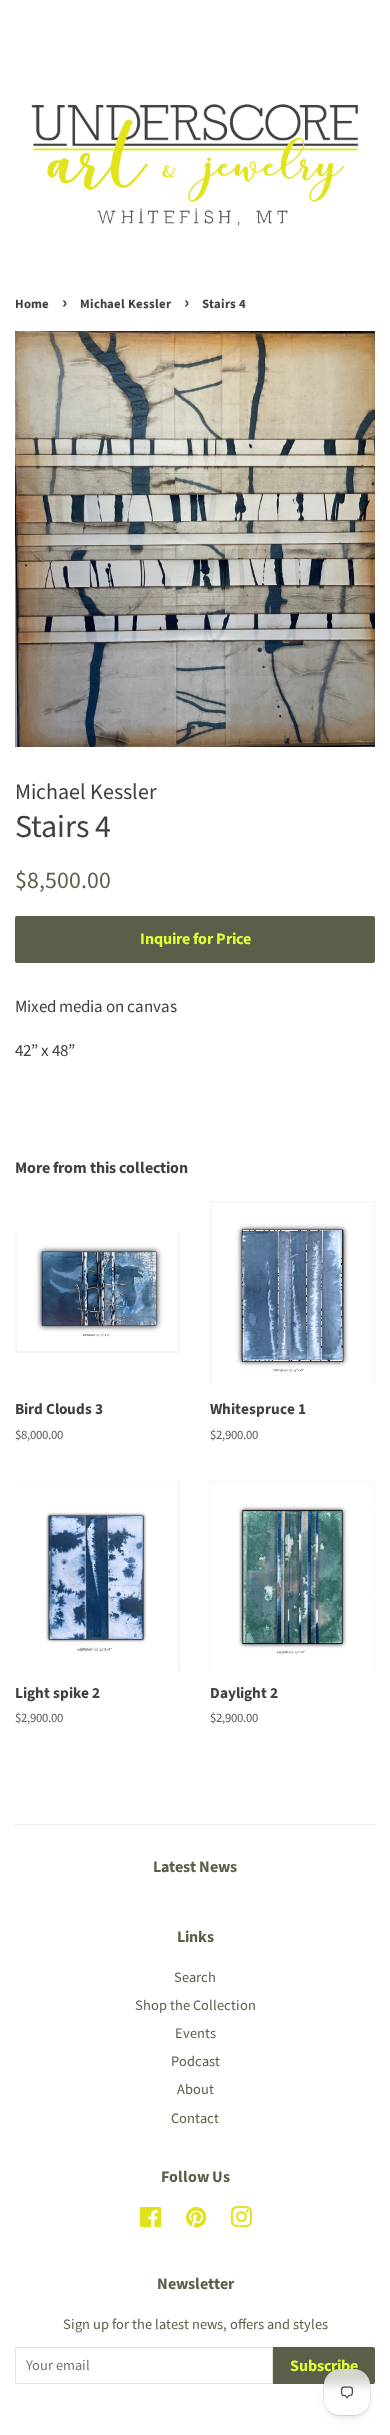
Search (195, 1977)
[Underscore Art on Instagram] (241, 2221)
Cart (359, 28)
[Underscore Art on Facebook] (150, 2221)
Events (195, 2033)
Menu (57, 28)
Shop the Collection (195, 2005)
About (195, 2089)
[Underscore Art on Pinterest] (196, 2221)
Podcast (195, 2061)
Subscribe (324, 2366)
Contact (195, 2118)
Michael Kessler (125, 304)
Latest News (195, 1867)
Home (32, 304)
